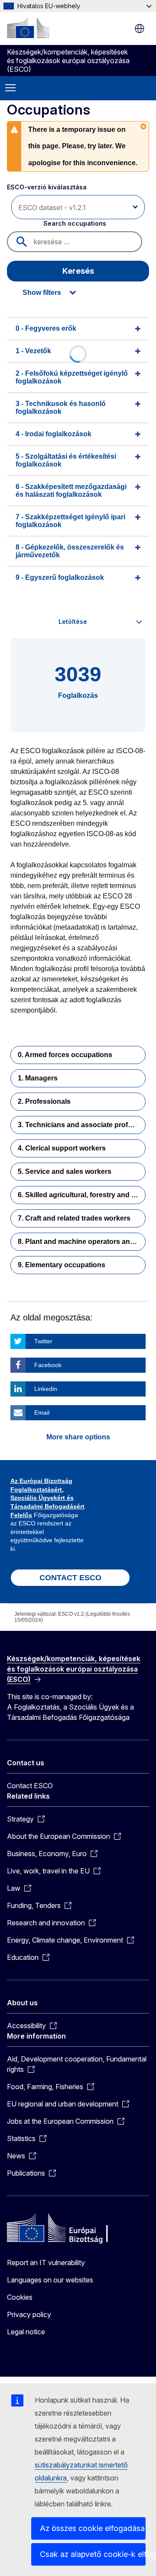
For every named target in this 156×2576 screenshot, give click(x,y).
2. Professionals (44, 1101)
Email (42, 1413)
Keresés (78, 271)
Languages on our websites (50, 2280)
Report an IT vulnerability (46, 2263)
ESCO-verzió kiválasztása (48, 187)
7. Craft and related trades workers (74, 1218)
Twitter (43, 1341)
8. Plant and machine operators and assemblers (82, 1242)
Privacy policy (29, 2314)
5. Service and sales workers (65, 1171)
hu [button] (140, 29)
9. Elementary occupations (62, 1265)
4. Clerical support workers (62, 1148)
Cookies (20, 2297)
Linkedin (46, 1389)
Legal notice (26, 2332)
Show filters (42, 292)
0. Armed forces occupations (65, 1055)
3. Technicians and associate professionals (82, 1125)
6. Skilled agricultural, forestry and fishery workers (82, 1195)
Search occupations (75, 223)
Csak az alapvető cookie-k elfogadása (93, 2554)
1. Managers (38, 1078)
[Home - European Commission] (28, 28)
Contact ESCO (30, 1786)
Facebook (48, 1365)
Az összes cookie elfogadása (92, 2528)
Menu (10, 88)
